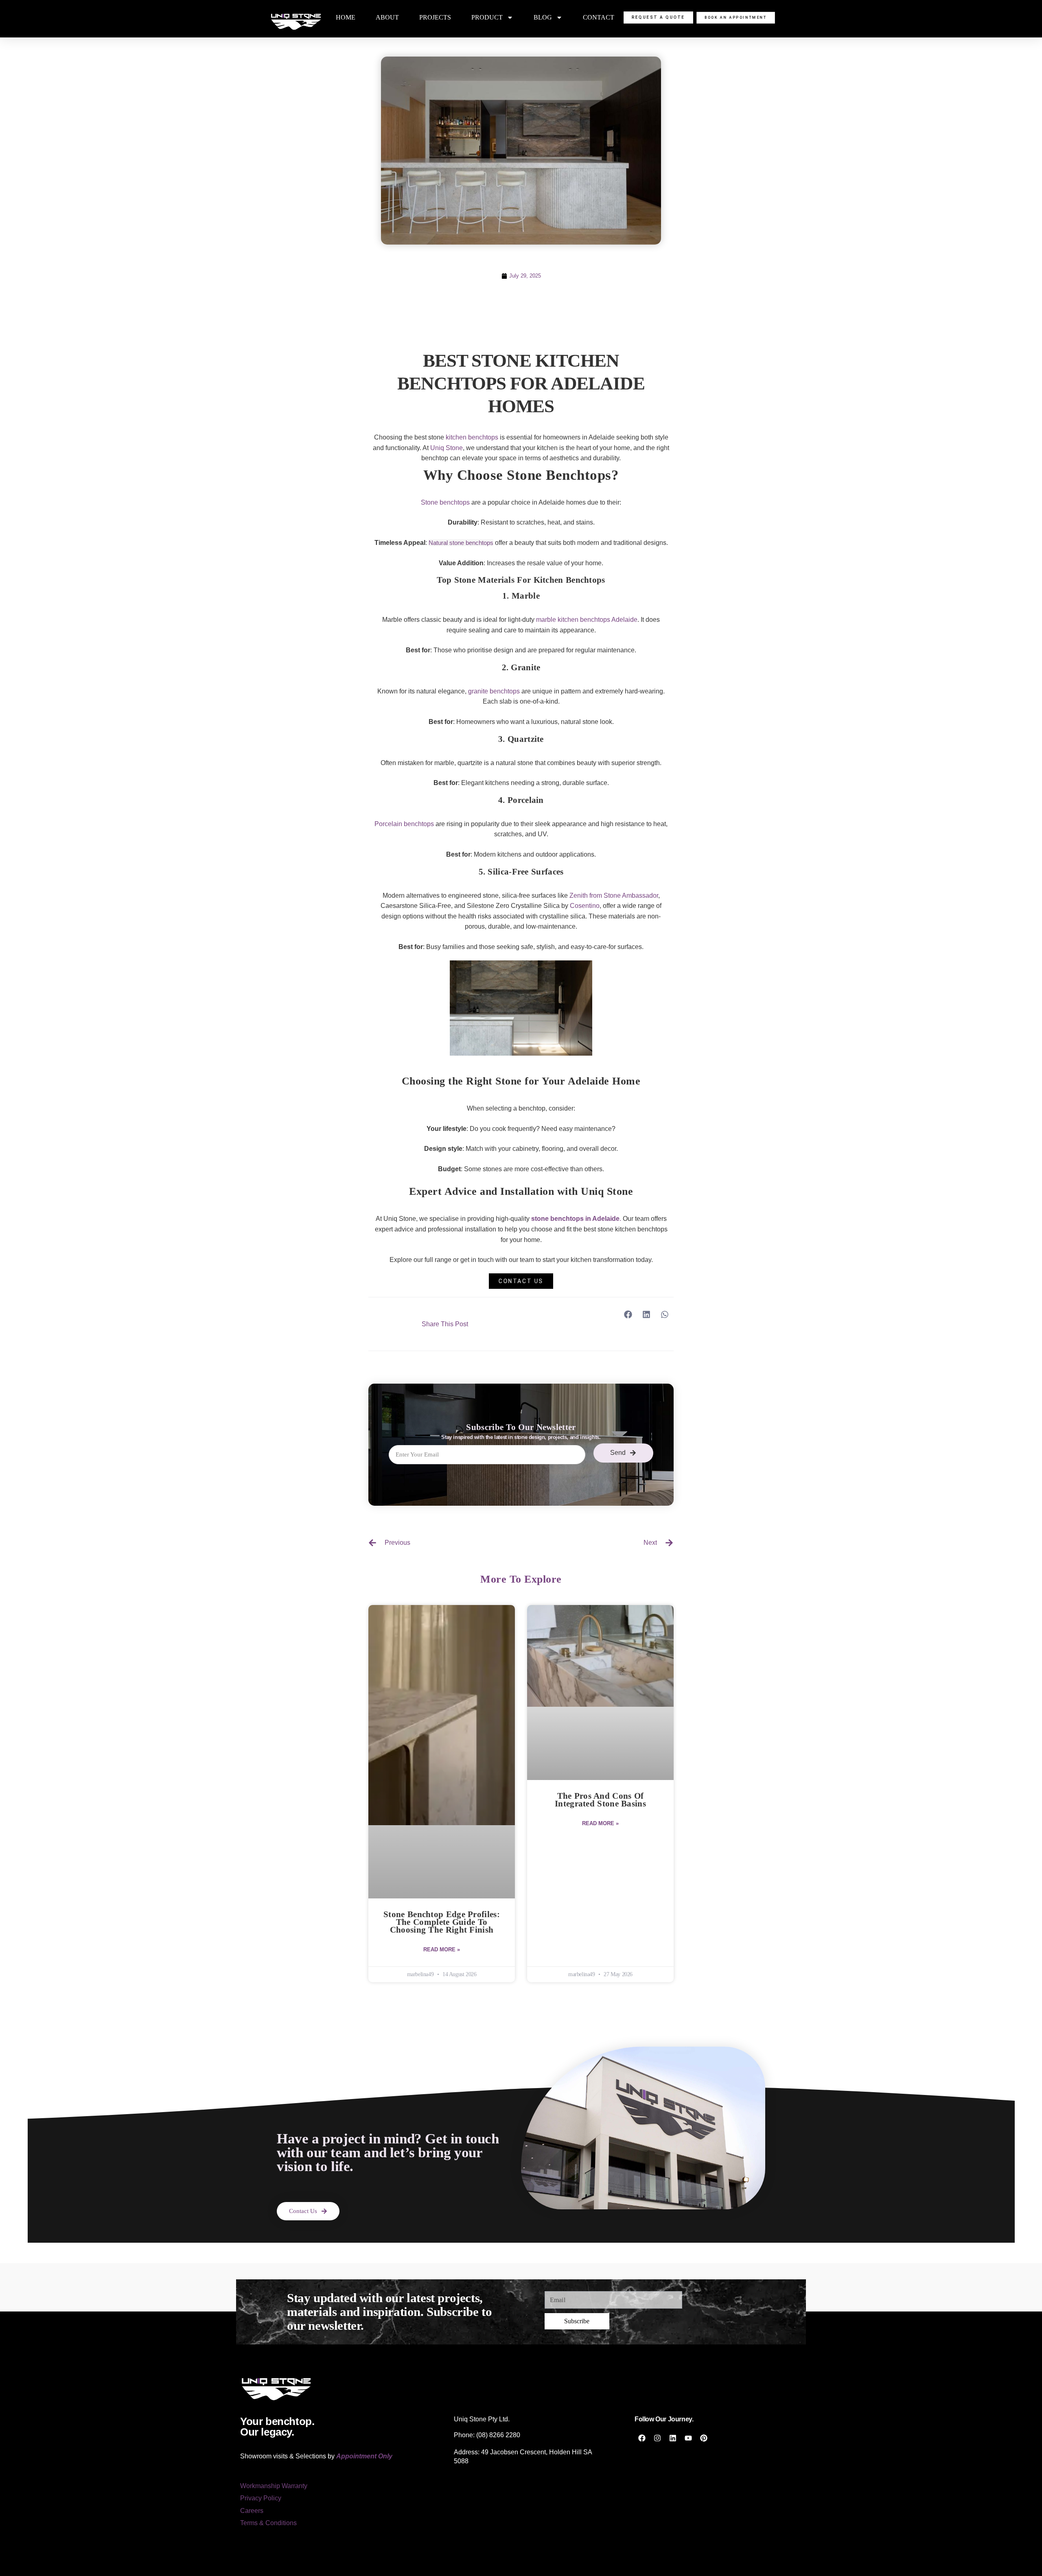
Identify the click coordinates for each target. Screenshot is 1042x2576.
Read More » (442, 1950)
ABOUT (387, 17)
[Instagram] (657, 2438)
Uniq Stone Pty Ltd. (482, 2419)
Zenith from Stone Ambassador (614, 895)
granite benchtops (494, 691)
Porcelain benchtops (404, 824)
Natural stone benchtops (461, 543)
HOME (346, 17)
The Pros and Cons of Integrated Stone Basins (600, 1800)
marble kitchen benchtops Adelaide (587, 620)
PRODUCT (487, 17)
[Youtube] (688, 2438)
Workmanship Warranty (274, 2486)
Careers (252, 2511)
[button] (628, 1315)
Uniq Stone (447, 448)
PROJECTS (435, 17)
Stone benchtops (445, 502)
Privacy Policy (261, 2498)
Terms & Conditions (268, 2523)
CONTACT (599, 17)
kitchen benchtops (472, 437)
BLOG (543, 17)
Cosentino (585, 906)
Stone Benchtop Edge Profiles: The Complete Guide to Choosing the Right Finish (442, 1922)
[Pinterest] (704, 2438)
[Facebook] (642, 2438)
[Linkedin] (673, 2438)
